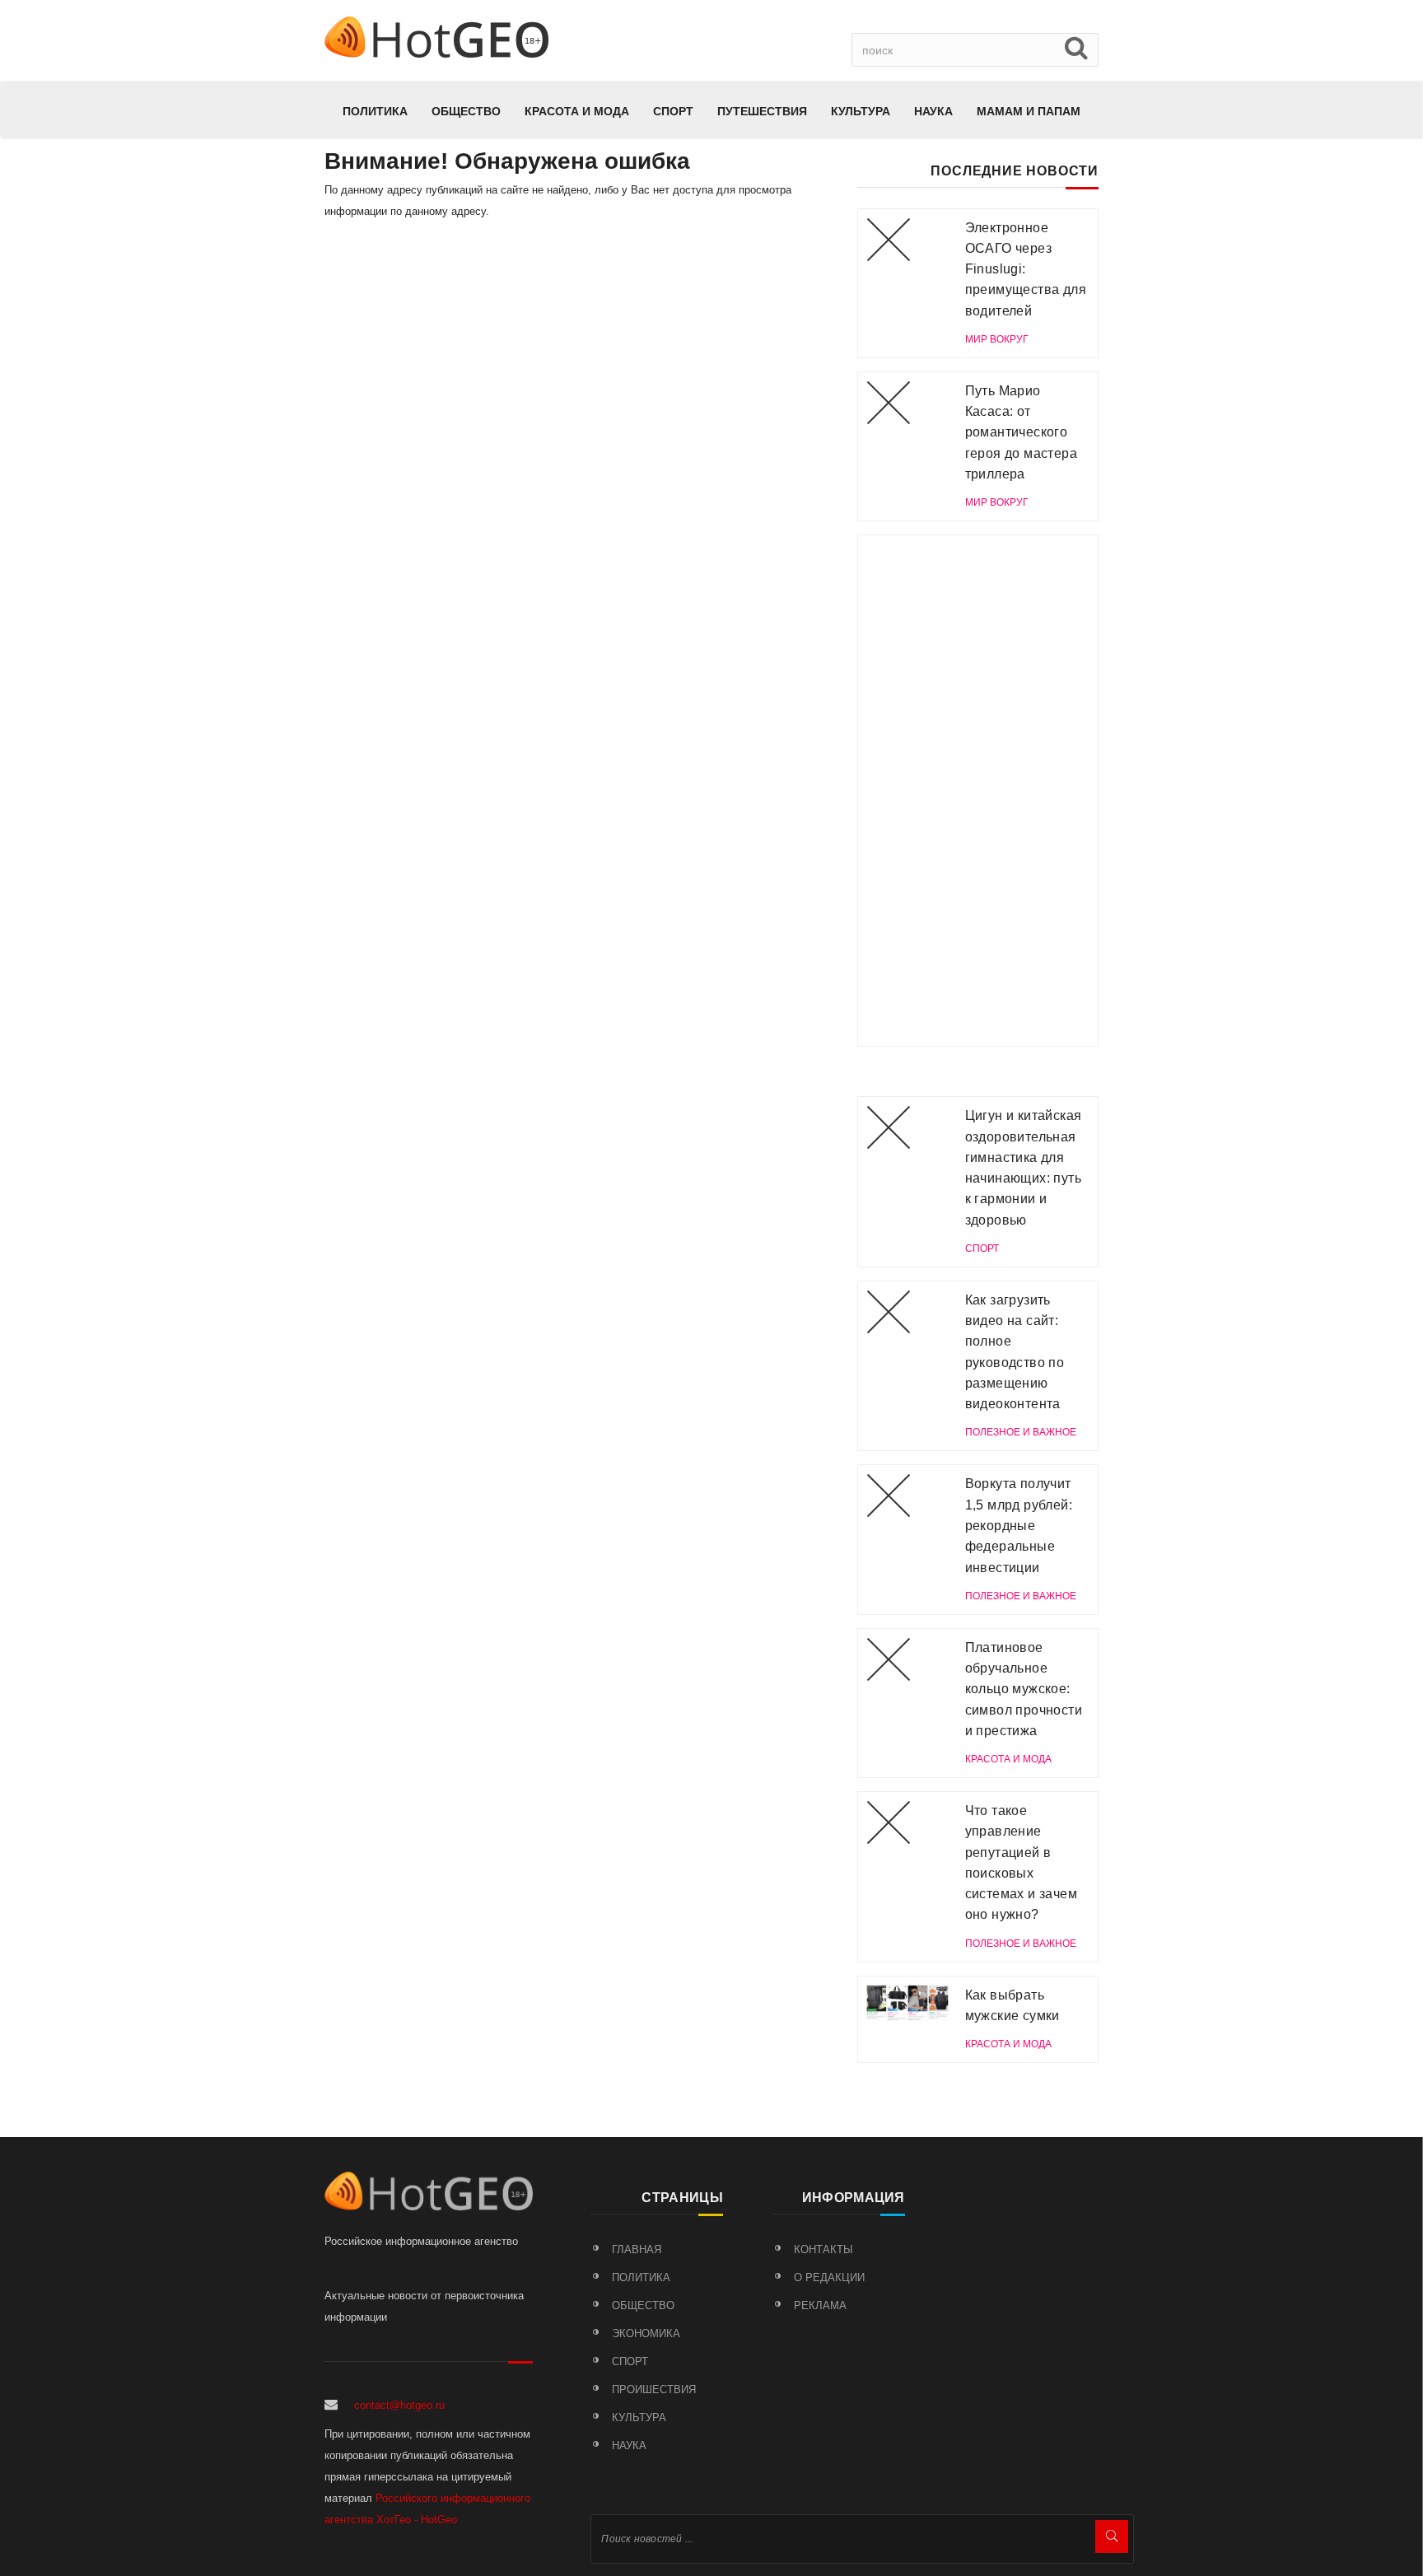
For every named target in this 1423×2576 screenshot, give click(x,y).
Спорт (673, 111)
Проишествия (654, 2389)
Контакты (823, 2249)
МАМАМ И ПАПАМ (1029, 111)
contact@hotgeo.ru (399, 2405)
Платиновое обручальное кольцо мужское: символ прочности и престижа (1024, 1689)
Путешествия (762, 111)
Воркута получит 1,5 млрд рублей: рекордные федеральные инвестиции (1019, 1525)
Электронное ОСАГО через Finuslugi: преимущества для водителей (1026, 269)
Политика (375, 111)
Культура (861, 111)
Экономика (646, 2333)
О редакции (829, 2277)
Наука (933, 111)
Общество (466, 111)
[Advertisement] (978, 791)
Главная (637, 2249)
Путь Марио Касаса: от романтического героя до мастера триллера (1021, 432)
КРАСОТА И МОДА (577, 111)
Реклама (820, 2305)
